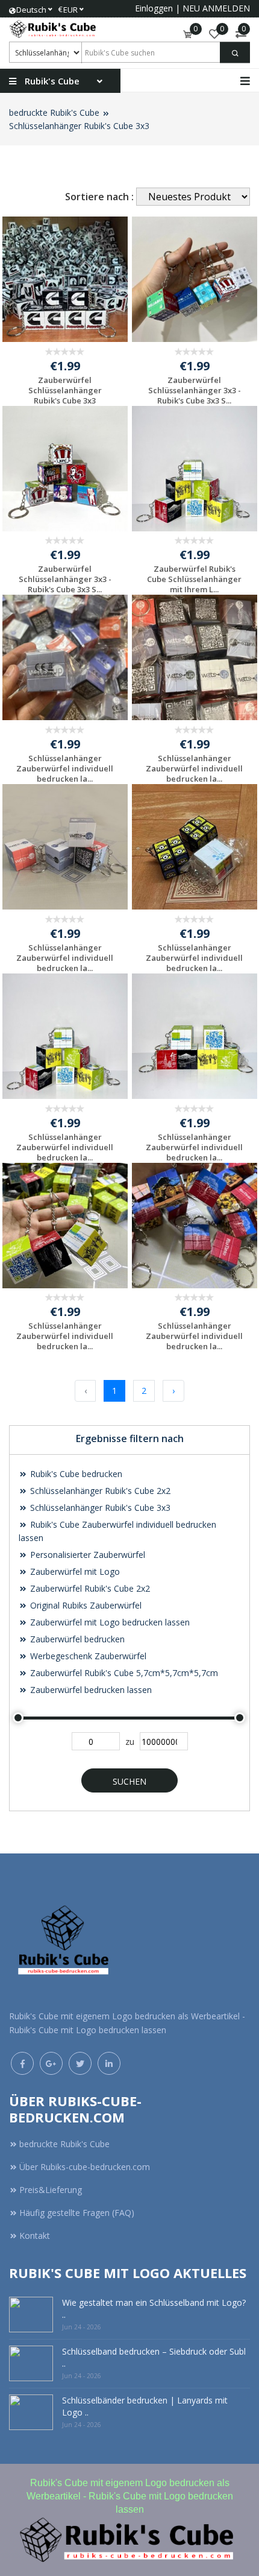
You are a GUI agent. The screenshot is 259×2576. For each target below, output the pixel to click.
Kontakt (35, 2236)
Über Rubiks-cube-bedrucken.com (85, 2167)
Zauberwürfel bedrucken (76, 1639)
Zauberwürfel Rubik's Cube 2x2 (89, 1588)
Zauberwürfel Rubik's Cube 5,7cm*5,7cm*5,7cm (123, 1673)
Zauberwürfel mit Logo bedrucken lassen (109, 1622)
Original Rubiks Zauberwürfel (85, 1605)
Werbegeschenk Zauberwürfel (87, 1656)
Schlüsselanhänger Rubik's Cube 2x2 (99, 1491)
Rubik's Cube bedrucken (75, 1474)
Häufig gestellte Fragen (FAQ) (77, 2213)
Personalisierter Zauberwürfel (86, 1555)
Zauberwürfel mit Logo (74, 1571)
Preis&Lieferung (51, 2190)
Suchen (129, 1781)
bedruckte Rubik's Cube (54, 112)
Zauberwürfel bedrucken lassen (90, 1690)
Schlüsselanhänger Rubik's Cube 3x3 (79, 126)
